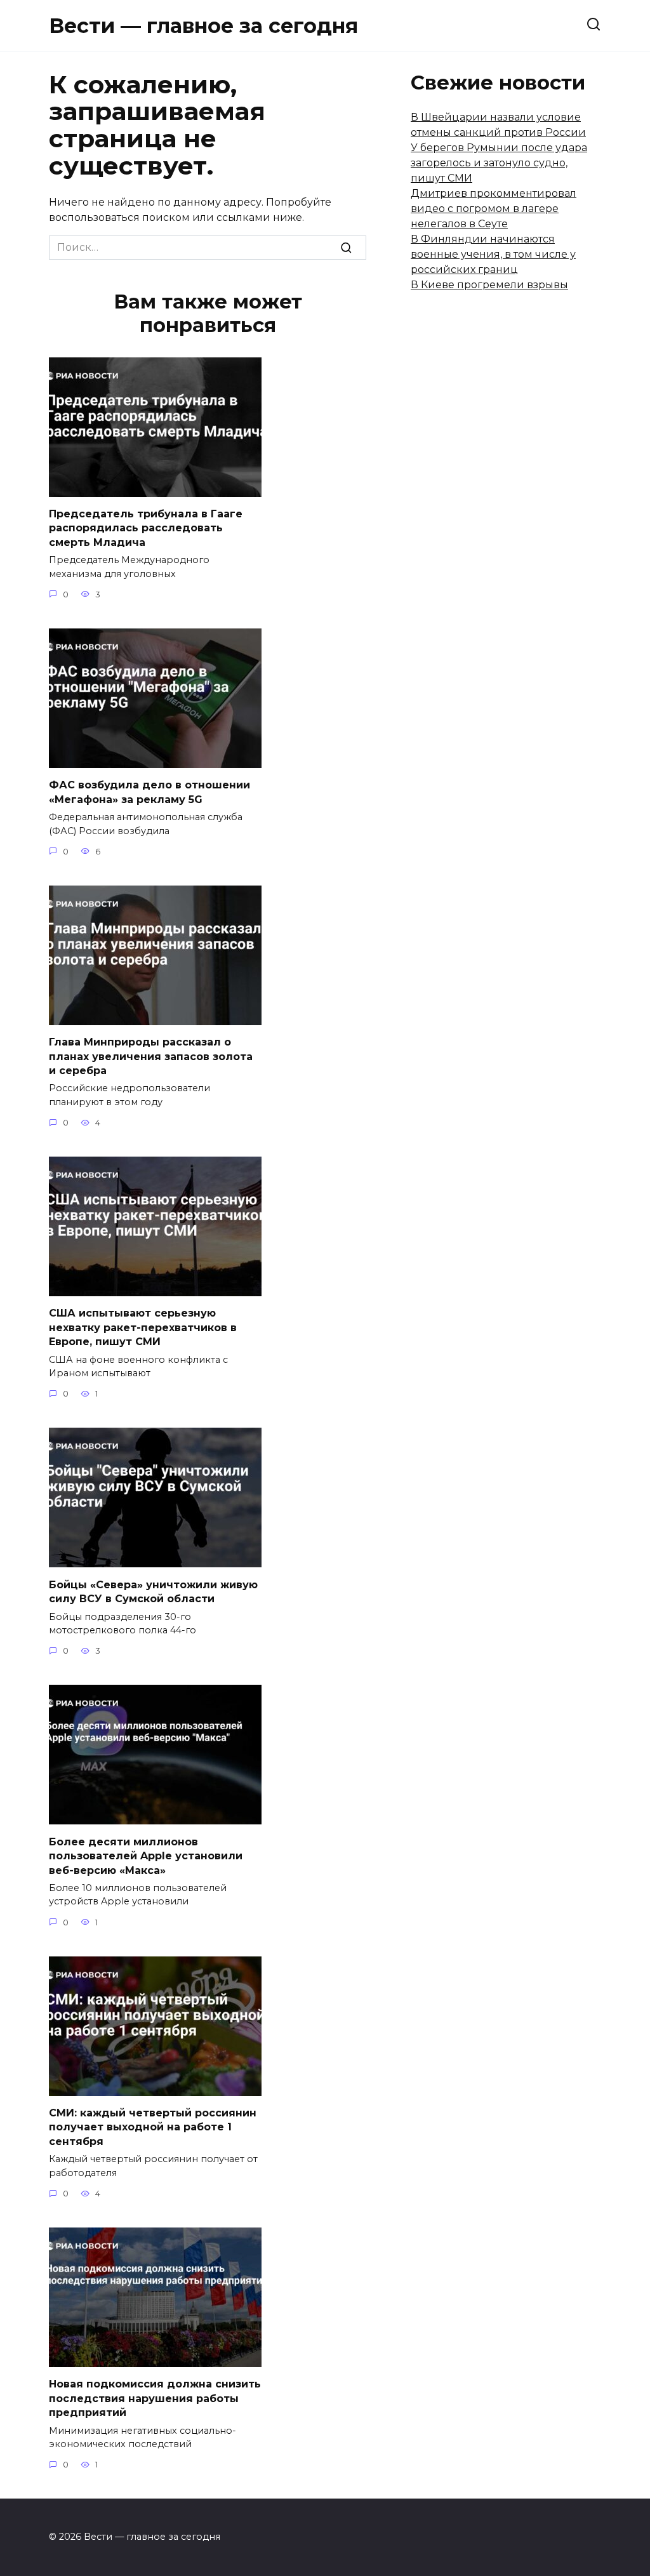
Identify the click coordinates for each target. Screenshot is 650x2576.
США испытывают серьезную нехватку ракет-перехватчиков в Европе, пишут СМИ (143, 1327)
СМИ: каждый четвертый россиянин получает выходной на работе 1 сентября (153, 2127)
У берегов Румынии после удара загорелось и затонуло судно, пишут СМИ (499, 163)
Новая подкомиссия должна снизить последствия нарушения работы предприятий (155, 2398)
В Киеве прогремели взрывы (489, 285)
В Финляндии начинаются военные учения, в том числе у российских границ (493, 254)
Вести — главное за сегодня (203, 26)
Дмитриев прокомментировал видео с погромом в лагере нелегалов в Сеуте (494, 209)
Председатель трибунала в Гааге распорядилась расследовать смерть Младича (146, 528)
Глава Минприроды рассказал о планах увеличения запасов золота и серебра (151, 1056)
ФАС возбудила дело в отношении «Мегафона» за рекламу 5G (149, 792)
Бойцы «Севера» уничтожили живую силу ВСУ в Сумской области (153, 1591)
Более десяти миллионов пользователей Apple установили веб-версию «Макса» (146, 1856)
